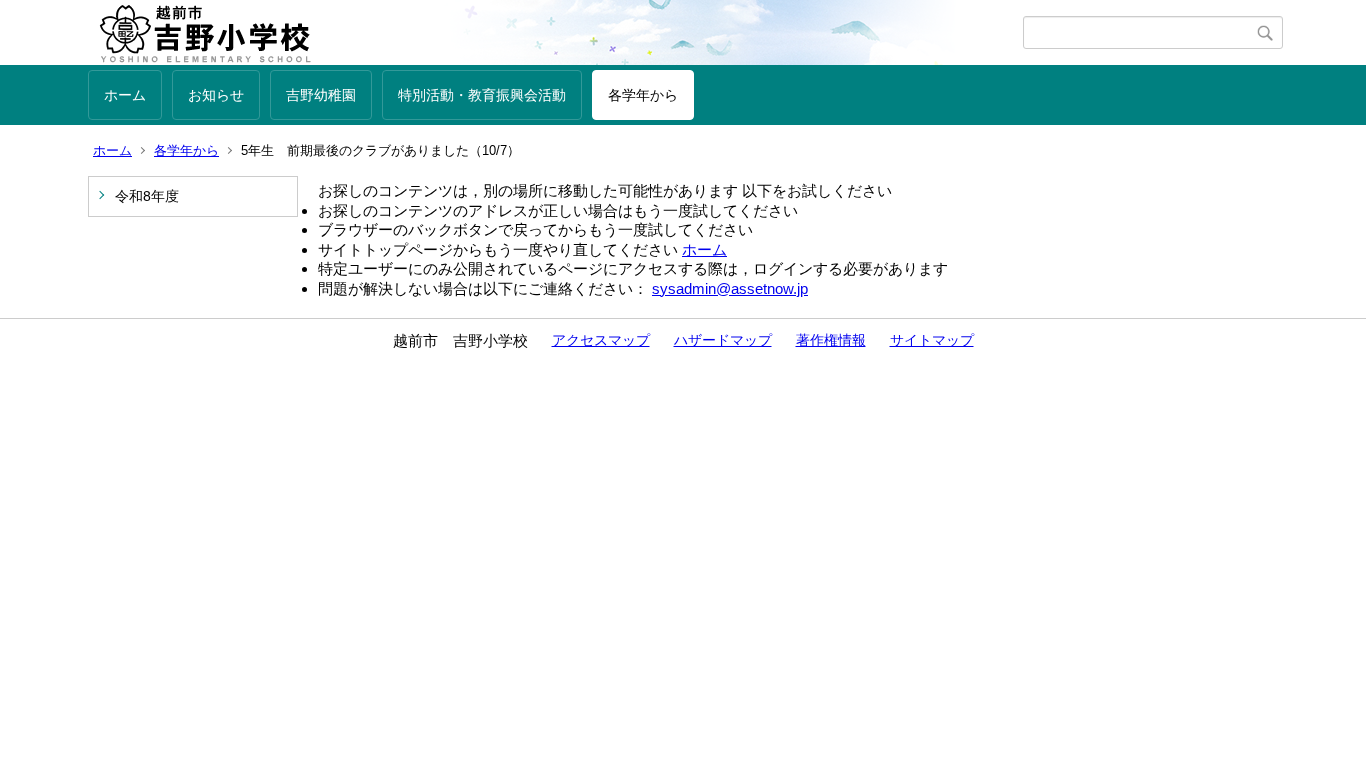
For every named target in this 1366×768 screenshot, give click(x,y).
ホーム (125, 95)
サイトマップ (932, 340)
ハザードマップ (723, 340)
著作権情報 (831, 340)
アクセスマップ (601, 340)
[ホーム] (555, 33)
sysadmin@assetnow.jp (730, 288)
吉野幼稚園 (321, 95)
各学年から (643, 95)
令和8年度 (147, 196)
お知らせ (216, 95)
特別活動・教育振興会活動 (482, 95)
